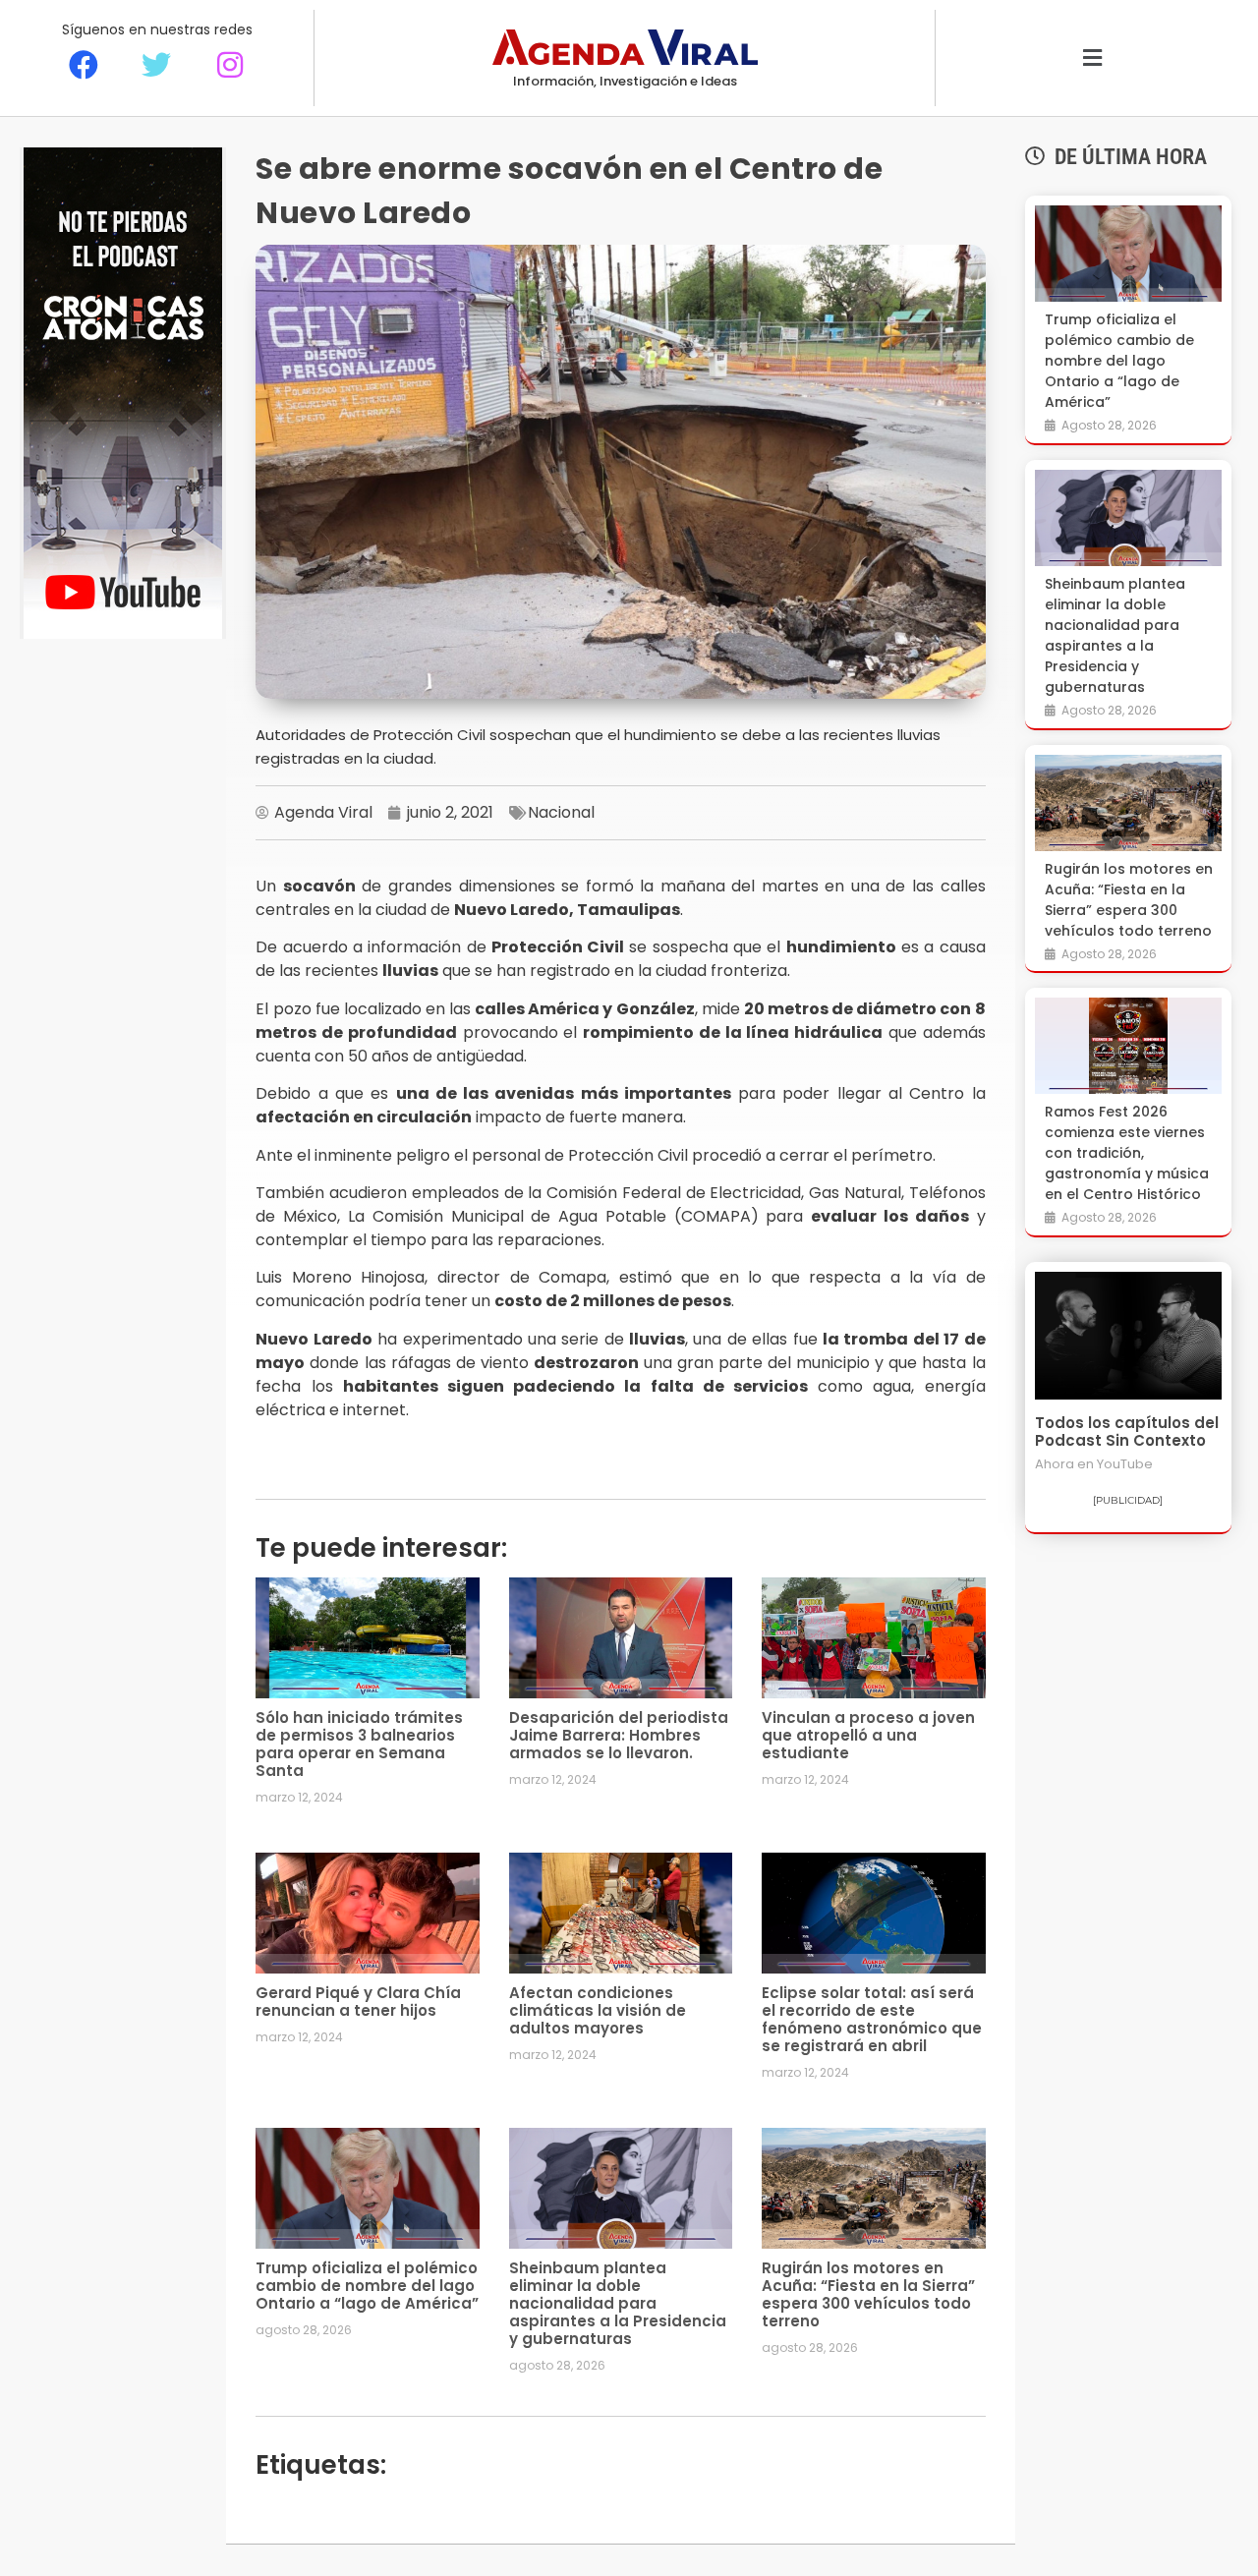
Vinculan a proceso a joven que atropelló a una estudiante (868, 1735)
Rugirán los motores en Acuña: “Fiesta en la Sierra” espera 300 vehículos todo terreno (868, 2294)
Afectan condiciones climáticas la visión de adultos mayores (598, 2010)
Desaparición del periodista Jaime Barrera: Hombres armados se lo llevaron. (619, 1735)
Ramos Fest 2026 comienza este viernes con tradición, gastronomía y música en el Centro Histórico (1127, 1153)
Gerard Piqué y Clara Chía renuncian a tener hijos (358, 2002)
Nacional (561, 812)
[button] (1092, 58)
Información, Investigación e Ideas (625, 81)
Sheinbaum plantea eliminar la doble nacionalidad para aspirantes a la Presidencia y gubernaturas (618, 2303)
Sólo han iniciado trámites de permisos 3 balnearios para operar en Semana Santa (359, 1744)
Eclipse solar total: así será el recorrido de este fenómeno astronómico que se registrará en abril (872, 2019)
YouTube (1125, 1464)
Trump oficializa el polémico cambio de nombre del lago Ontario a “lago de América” (367, 2286)
